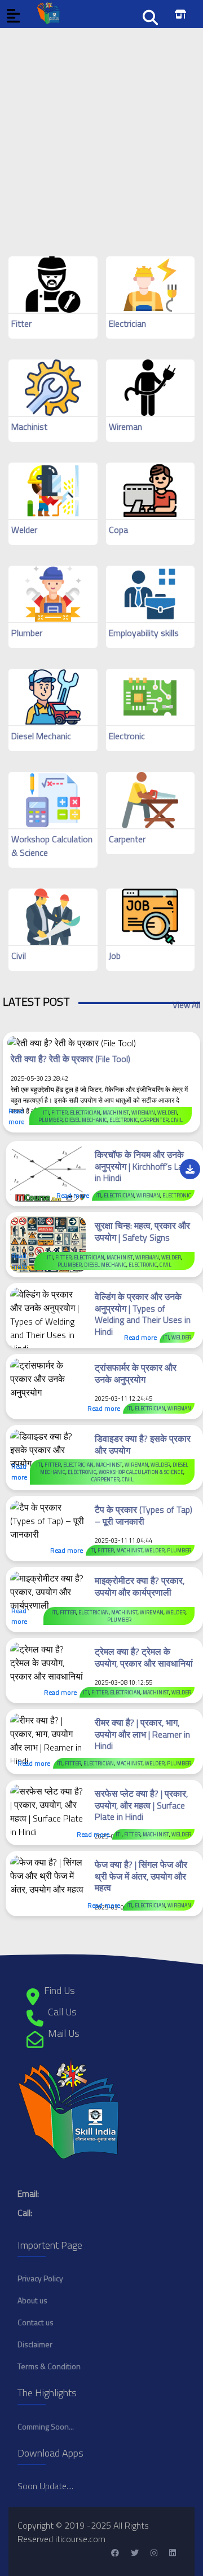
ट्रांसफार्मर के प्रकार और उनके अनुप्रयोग (136, 1373)
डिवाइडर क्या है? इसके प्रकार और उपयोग (143, 1444)
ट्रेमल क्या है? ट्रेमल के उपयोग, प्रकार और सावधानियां (144, 1657)
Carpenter (127, 839)
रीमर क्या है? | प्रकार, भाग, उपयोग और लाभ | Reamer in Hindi (142, 1734)
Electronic (127, 736)
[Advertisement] (101, 130)
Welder (24, 530)
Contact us (36, 2322)
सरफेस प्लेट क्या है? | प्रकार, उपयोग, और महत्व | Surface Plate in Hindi (141, 1805)
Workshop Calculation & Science (141, 1472)
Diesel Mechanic (41, 736)
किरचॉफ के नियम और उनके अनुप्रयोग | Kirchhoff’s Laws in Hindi (144, 1166)
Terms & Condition (49, 2366)
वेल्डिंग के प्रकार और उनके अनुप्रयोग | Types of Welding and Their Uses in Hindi (143, 1314)
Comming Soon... (46, 2426)
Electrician (127, 323)
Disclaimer (35, 2344)
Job (115, 956)
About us (32, 2300)
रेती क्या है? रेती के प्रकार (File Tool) (70, 1059)
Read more (16, 1116)
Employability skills (144, 633)
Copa (118, 530)
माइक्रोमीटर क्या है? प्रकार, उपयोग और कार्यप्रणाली (140, 1586)
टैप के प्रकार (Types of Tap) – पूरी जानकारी (144, 1515)
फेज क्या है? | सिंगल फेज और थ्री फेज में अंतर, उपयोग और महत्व (141, 1876)
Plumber (27, 633)
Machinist (29, 427)
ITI (46, 1112)
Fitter (21, 323)
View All (186, 1005)
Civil (19, 956)
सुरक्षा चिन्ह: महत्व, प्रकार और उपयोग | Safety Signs (142, 1231)
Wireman (125, 427)
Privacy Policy (40, 2278)
